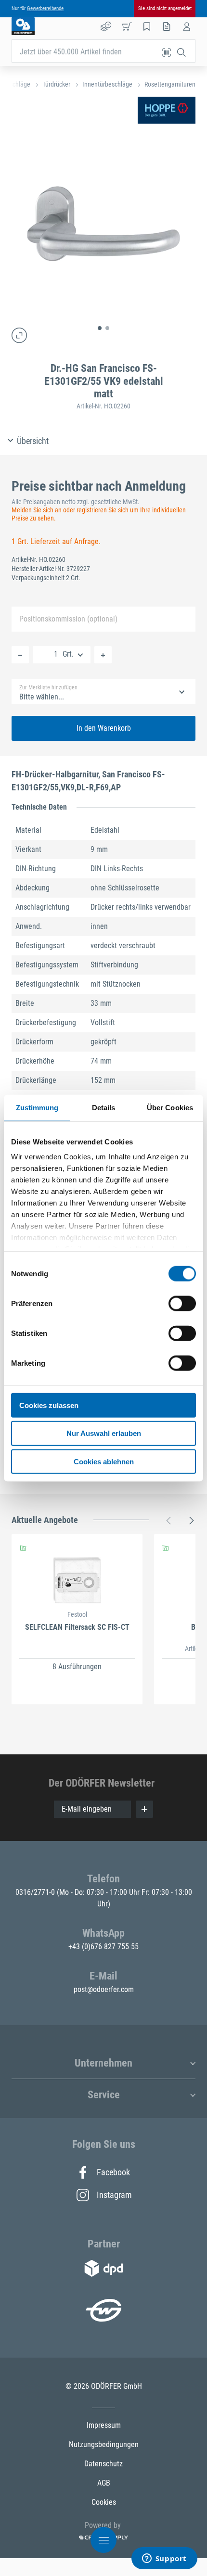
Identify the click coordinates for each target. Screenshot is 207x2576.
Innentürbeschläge (107, 84)
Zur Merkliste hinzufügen (48, 687)
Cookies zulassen (49, 1405)
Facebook (113, 2172)
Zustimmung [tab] (37, 1107)
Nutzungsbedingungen (104, 2444)
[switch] (182, 1303)
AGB (104, 2483)
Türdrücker (56, 84)
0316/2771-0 (36, 1892)
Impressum (104, 2425)
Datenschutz (103, 2464)
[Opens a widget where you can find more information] (164, 2559)
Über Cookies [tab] (170, 1107)
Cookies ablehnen (104, 1462)
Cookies (104, 2502)
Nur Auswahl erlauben (104, 1433)
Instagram (114, 2195)
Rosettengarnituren (170, 84)
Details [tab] (104, 1107)
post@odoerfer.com (104, 1989)
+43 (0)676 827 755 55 (103, 1947)
